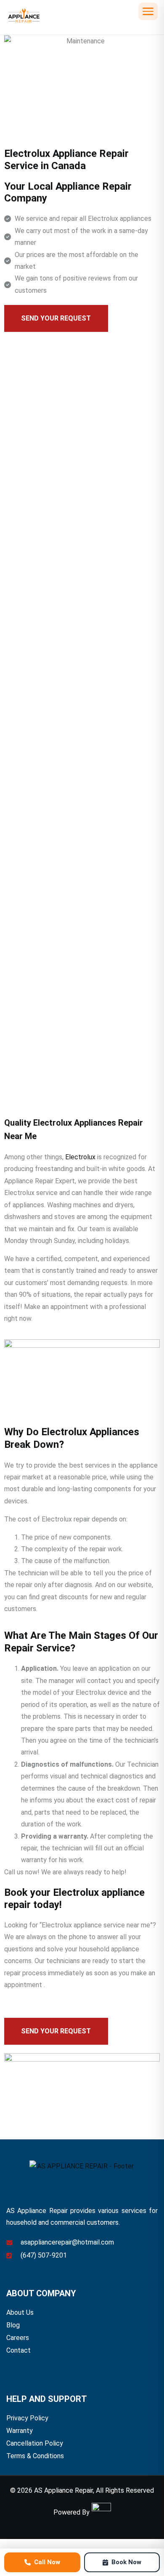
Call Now (47, 2562)
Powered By (71, 2512)
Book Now (126, 2562)
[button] (148, 11)
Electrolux (80, 1157)
